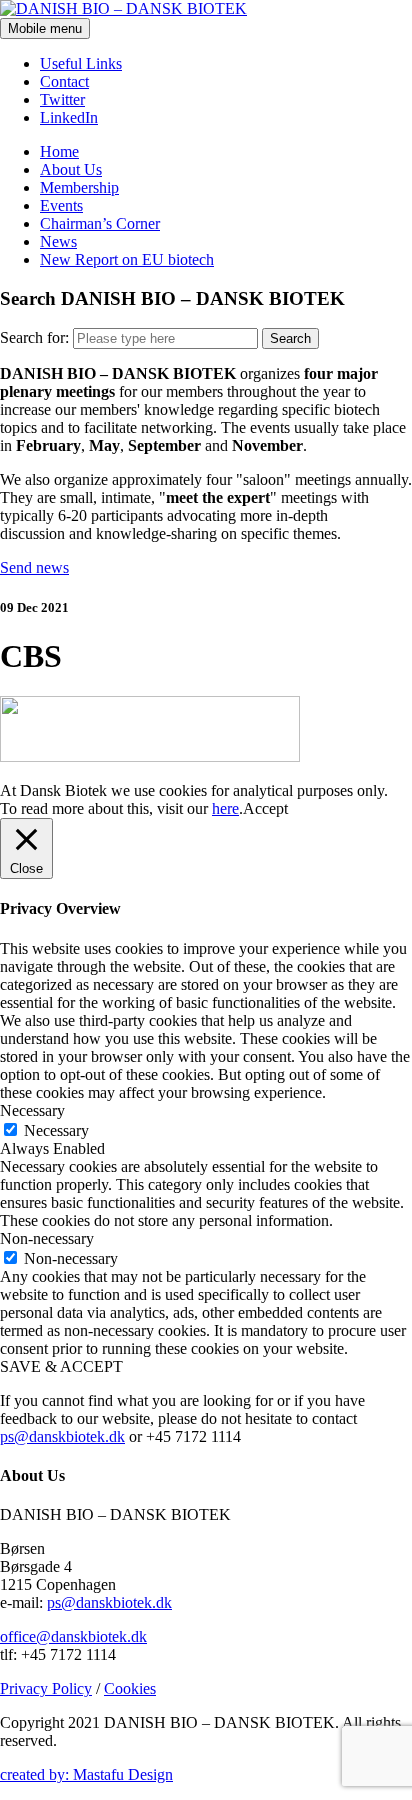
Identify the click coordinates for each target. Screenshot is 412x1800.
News (58, 241)
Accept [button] (265, 808)
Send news (34, 567)
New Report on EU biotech (127, 259)
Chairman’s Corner (100, 223)
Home (59, 151)
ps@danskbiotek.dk (62, 1436)
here (225, 808)
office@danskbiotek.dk (73, 1636)
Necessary (56, 1130)
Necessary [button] (32, 1110)
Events (61, 205)
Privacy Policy (46, 1688)
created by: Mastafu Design (86, 1774)
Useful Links (81, 63)
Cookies (130, 1688)
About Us (71, 169)
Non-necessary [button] (47, 1238)
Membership (79, 187)
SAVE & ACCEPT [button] (61, 1366)
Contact (64, 81)
